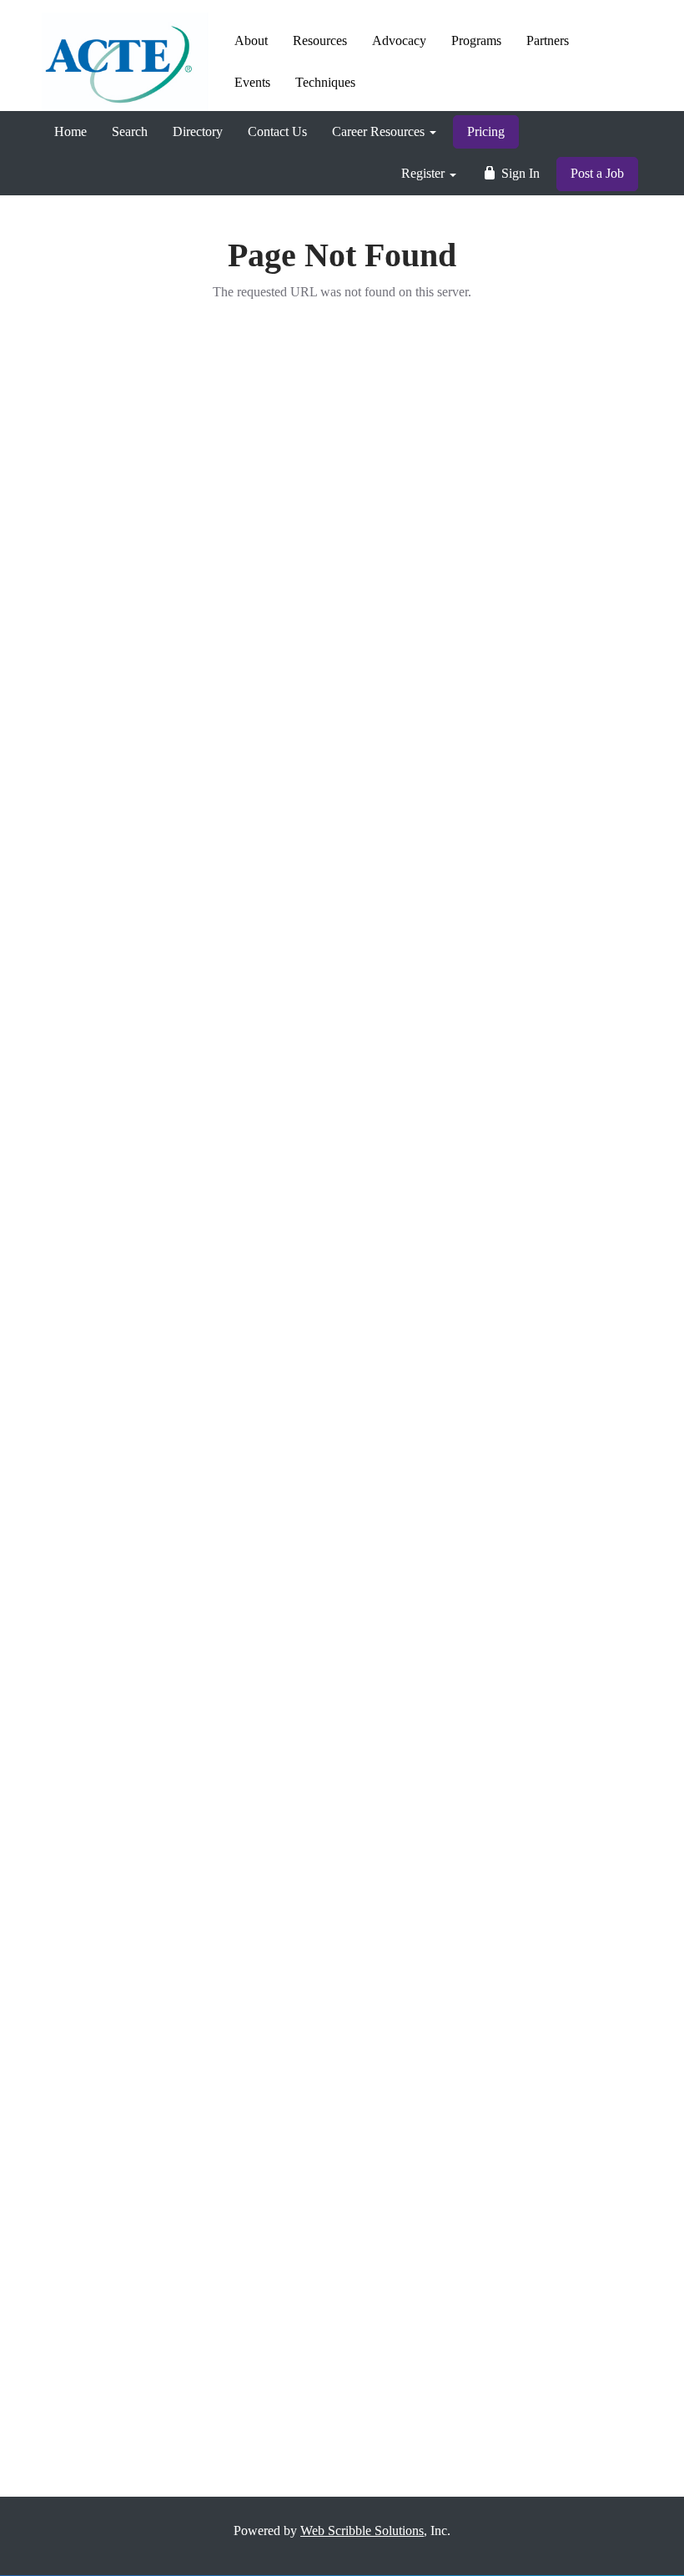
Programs (476, 40)
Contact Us (277, 131)
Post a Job (597, 173)
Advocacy (399, 40)
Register (425, 173)
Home (70, 131)
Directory (198, 131)
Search (130, 131)
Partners (548, 40)
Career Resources (380, 131)
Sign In (519, 173)
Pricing (486, 131)
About (251, 40)
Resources (320, 40)
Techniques (325, 82)
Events (252, 82)
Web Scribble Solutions (362, 2531)
